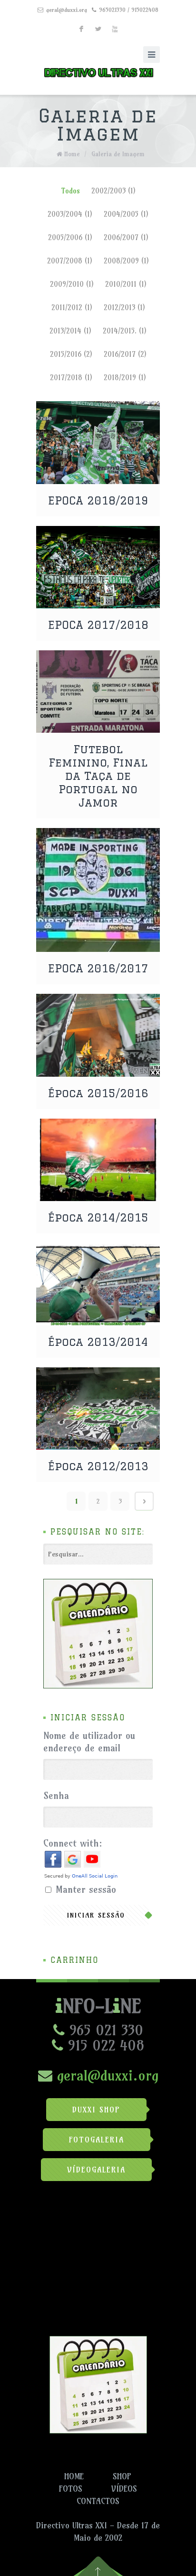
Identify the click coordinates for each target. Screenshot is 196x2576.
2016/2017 (125, 354)
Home (72, 154)
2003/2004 (70, 214)
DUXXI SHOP (96, 2110)
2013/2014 (70, 331)
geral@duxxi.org (67, 10)
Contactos (98, 2501)
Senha (56, 1795)
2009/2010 (72, 284)
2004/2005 (126, 214)
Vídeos (124, 2489)
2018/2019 (125, 378)
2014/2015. (125, 331)
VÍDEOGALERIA (96, 2170)
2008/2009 (126, 261)
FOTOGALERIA (97, 2140)
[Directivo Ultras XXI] (98, 71)
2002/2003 (113, 191)
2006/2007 (126, 237)
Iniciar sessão (96, 1915)
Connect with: (73, 1843)
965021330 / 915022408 (129, 10)
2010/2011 (126, 284)
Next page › (144, 1501)
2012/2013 (124, 308)
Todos (70, 191)
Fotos (71, 2489)
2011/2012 (72, 308)
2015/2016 (71, 354)
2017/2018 (71, 378)
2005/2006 (70, 237)
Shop (122, 2476)
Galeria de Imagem (118, 154)
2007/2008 (70, 261)
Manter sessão (86, 1889)
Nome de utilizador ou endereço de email (89, 1742)
